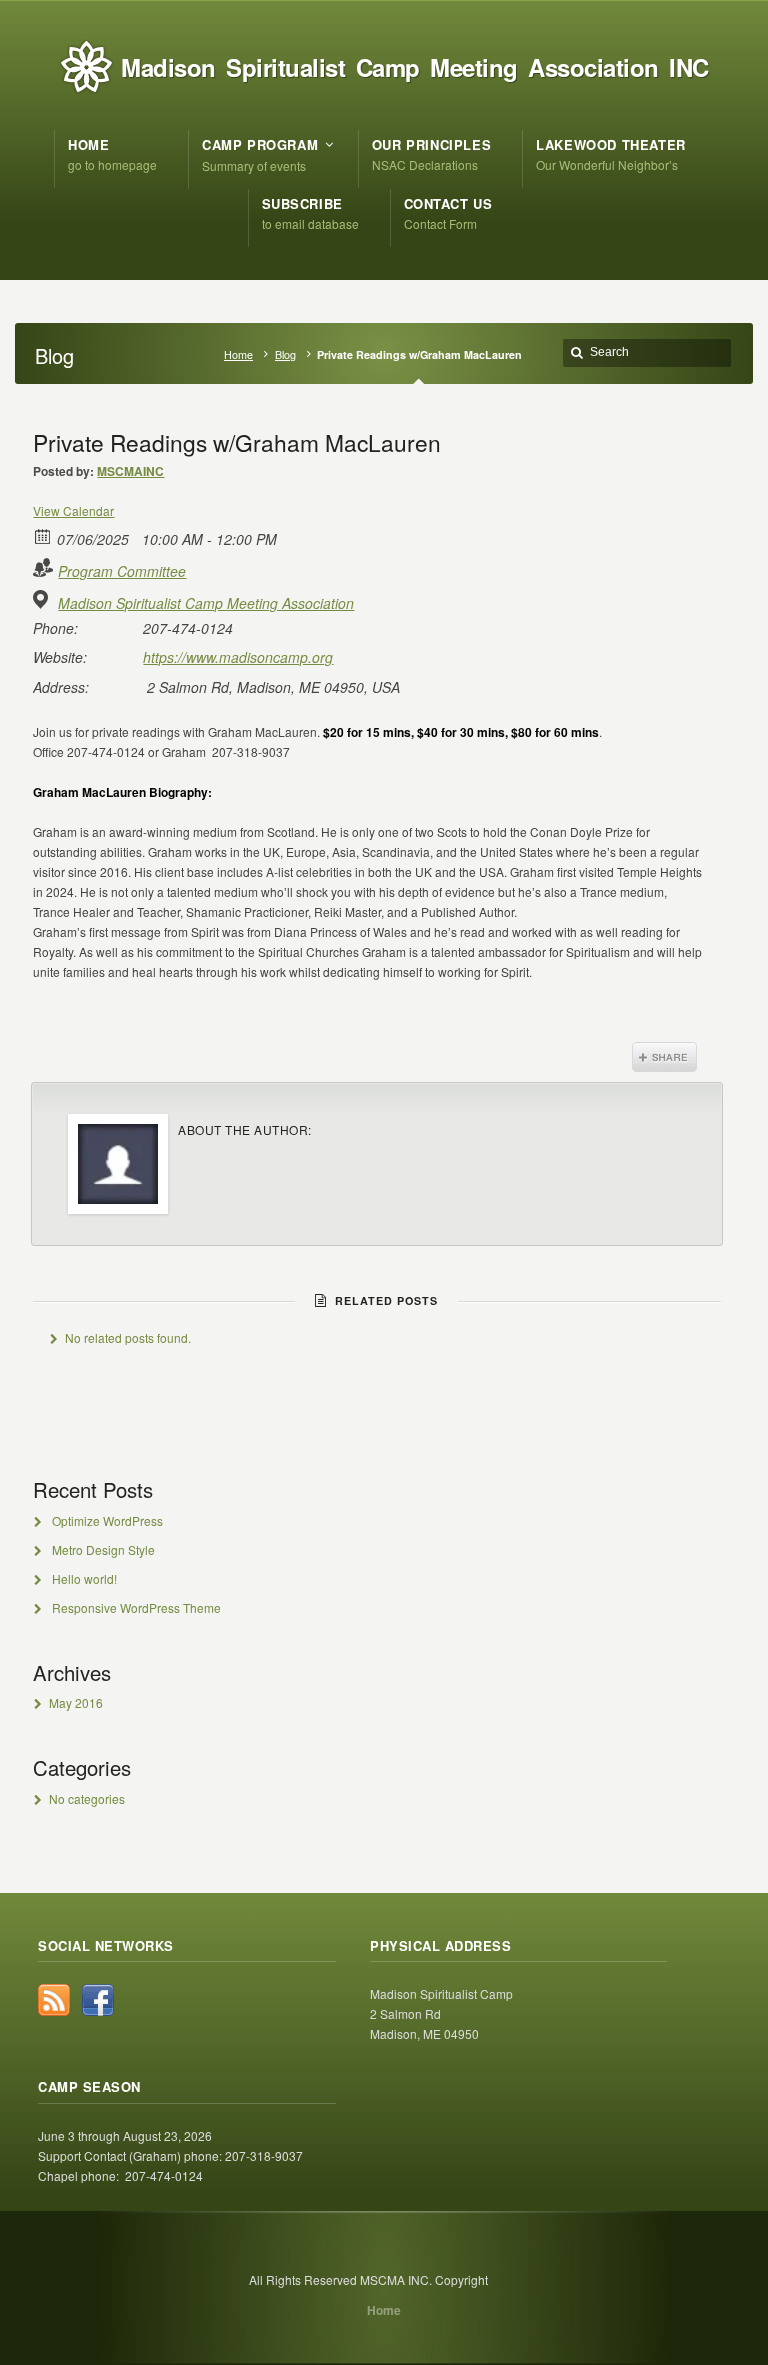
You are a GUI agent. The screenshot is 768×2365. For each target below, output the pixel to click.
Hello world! (84, 1578)
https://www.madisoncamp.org (238, 657)
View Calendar (73, 510)
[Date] (43, 535)
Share (664, 1057)
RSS (54, 2000)
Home (238, 354)
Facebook (98, 2000)
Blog (285, 354)
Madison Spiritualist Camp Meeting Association (206, 603)
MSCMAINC (130, 471)
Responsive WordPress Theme (136, 1607)
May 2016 (76, 1702)
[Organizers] (43, 567)
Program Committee (122, 571)
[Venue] (43, 599)
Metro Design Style (103, 1549)
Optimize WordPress (107, 1520)
